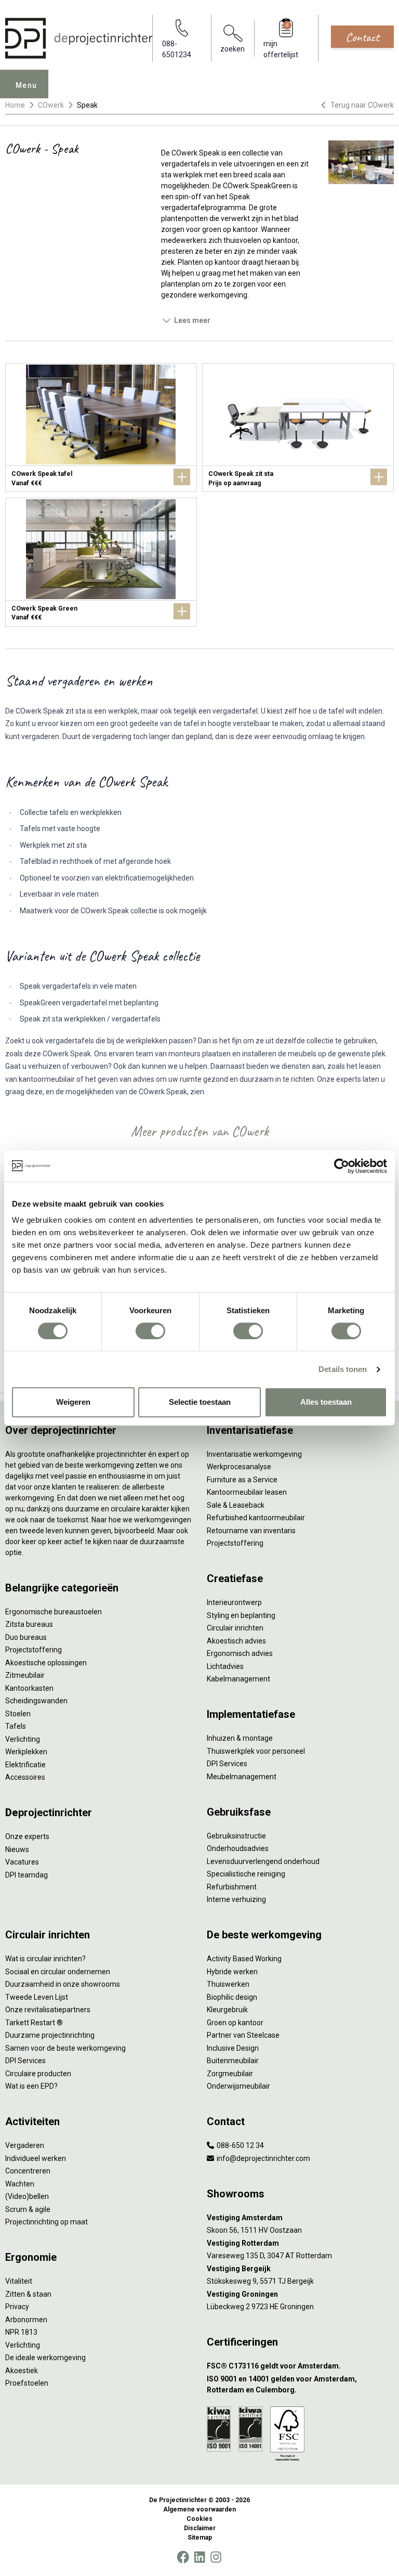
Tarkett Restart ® (34, 2023)
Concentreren (28, 2171)
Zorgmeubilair (230, 2074)
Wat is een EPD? (31, 2086)
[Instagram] (216, 2557)
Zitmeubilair (25, 1675)
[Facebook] (183, 2557)
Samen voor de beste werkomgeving (65, 2048)
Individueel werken (36, 2158)
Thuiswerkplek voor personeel (256, 1751)
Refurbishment (232, 1887)
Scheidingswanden (36, 1701)
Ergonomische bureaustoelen (54, 1612)
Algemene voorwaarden (199, 2509)
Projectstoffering (34, 1650)
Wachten (20, 2184)
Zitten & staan (28, 2294)
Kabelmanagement (238, 1679)
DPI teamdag (26, 1875)
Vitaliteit (19, 2281)
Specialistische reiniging (246, 1874)
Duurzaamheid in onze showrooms (63, 1984)
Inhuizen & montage (240, 1738)
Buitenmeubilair (233, 2061)
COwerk (51, 105)
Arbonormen (26, 2320)
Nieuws (17, 1849)
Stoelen (18, 1714)
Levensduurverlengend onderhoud (263, 1861)
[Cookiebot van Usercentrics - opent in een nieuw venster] (342, 1166)
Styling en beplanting (241, 1615)
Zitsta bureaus (29, 1624)
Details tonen (343, 1369)
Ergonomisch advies (240, 1653)
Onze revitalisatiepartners (48, 2010)
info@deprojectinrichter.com (263, 2158)
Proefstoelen (27, 2383)
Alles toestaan (326, 1402)
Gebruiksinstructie (236, 1836)
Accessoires (25, 1777)
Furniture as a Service (242, 1480)
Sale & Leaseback (236, 1505)
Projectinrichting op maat (46, 2222)
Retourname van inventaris (251, 1531)
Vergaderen (25, 2145)
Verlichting (23, 1739)
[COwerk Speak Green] (101, 562)
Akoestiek (22, 2371)
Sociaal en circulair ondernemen (58, 1972)
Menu (26, 85)
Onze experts (27, 1836)
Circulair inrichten (235, 1628)
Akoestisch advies (236, 1641)
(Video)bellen (27, 2196)
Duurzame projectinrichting (50, 2035)
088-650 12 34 (240, 2145)
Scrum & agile (28, 2209)
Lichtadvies (225, 1666)
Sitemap (200, 2538)
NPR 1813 (21, 2332)
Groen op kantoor (235, 2023)
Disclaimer (200, 2528)
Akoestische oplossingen (46, 1663)
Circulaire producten (38, 2074)
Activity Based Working (244, 1959)
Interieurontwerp (234, 1602)
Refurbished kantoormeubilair (256, 1518)
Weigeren (73, 1402)
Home (15, 105)
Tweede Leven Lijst (37, 1997)
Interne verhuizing (236, 1899)
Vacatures (22, 1862)
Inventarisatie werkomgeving (254, 1454)
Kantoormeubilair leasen (247, 1492)
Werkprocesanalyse (239, 1467)
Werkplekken (26, 1752)
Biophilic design (232, 1997)
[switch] (150, 1331)
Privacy (17, 2307)
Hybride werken (232, 1972)
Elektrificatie (25, 1765)
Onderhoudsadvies (238, 1848)
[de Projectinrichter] (79, 38)
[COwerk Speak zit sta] (298, 428)
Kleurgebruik (227, 2010)
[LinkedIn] (199, 2557)
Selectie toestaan (200, 1402)
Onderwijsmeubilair (238, 2086)
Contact (362, 37)
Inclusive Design (233, 2048)
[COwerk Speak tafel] (101, 428)
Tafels (16, 1726)
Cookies (199, 2519)
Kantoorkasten (29, 1688)
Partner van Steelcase (243, 2035)
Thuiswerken (228, 1984)
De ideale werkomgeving (45, 2358)
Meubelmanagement (242, 1777)
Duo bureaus (26, 1637)
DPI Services (227, 1764)
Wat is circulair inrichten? (45, 1959)
